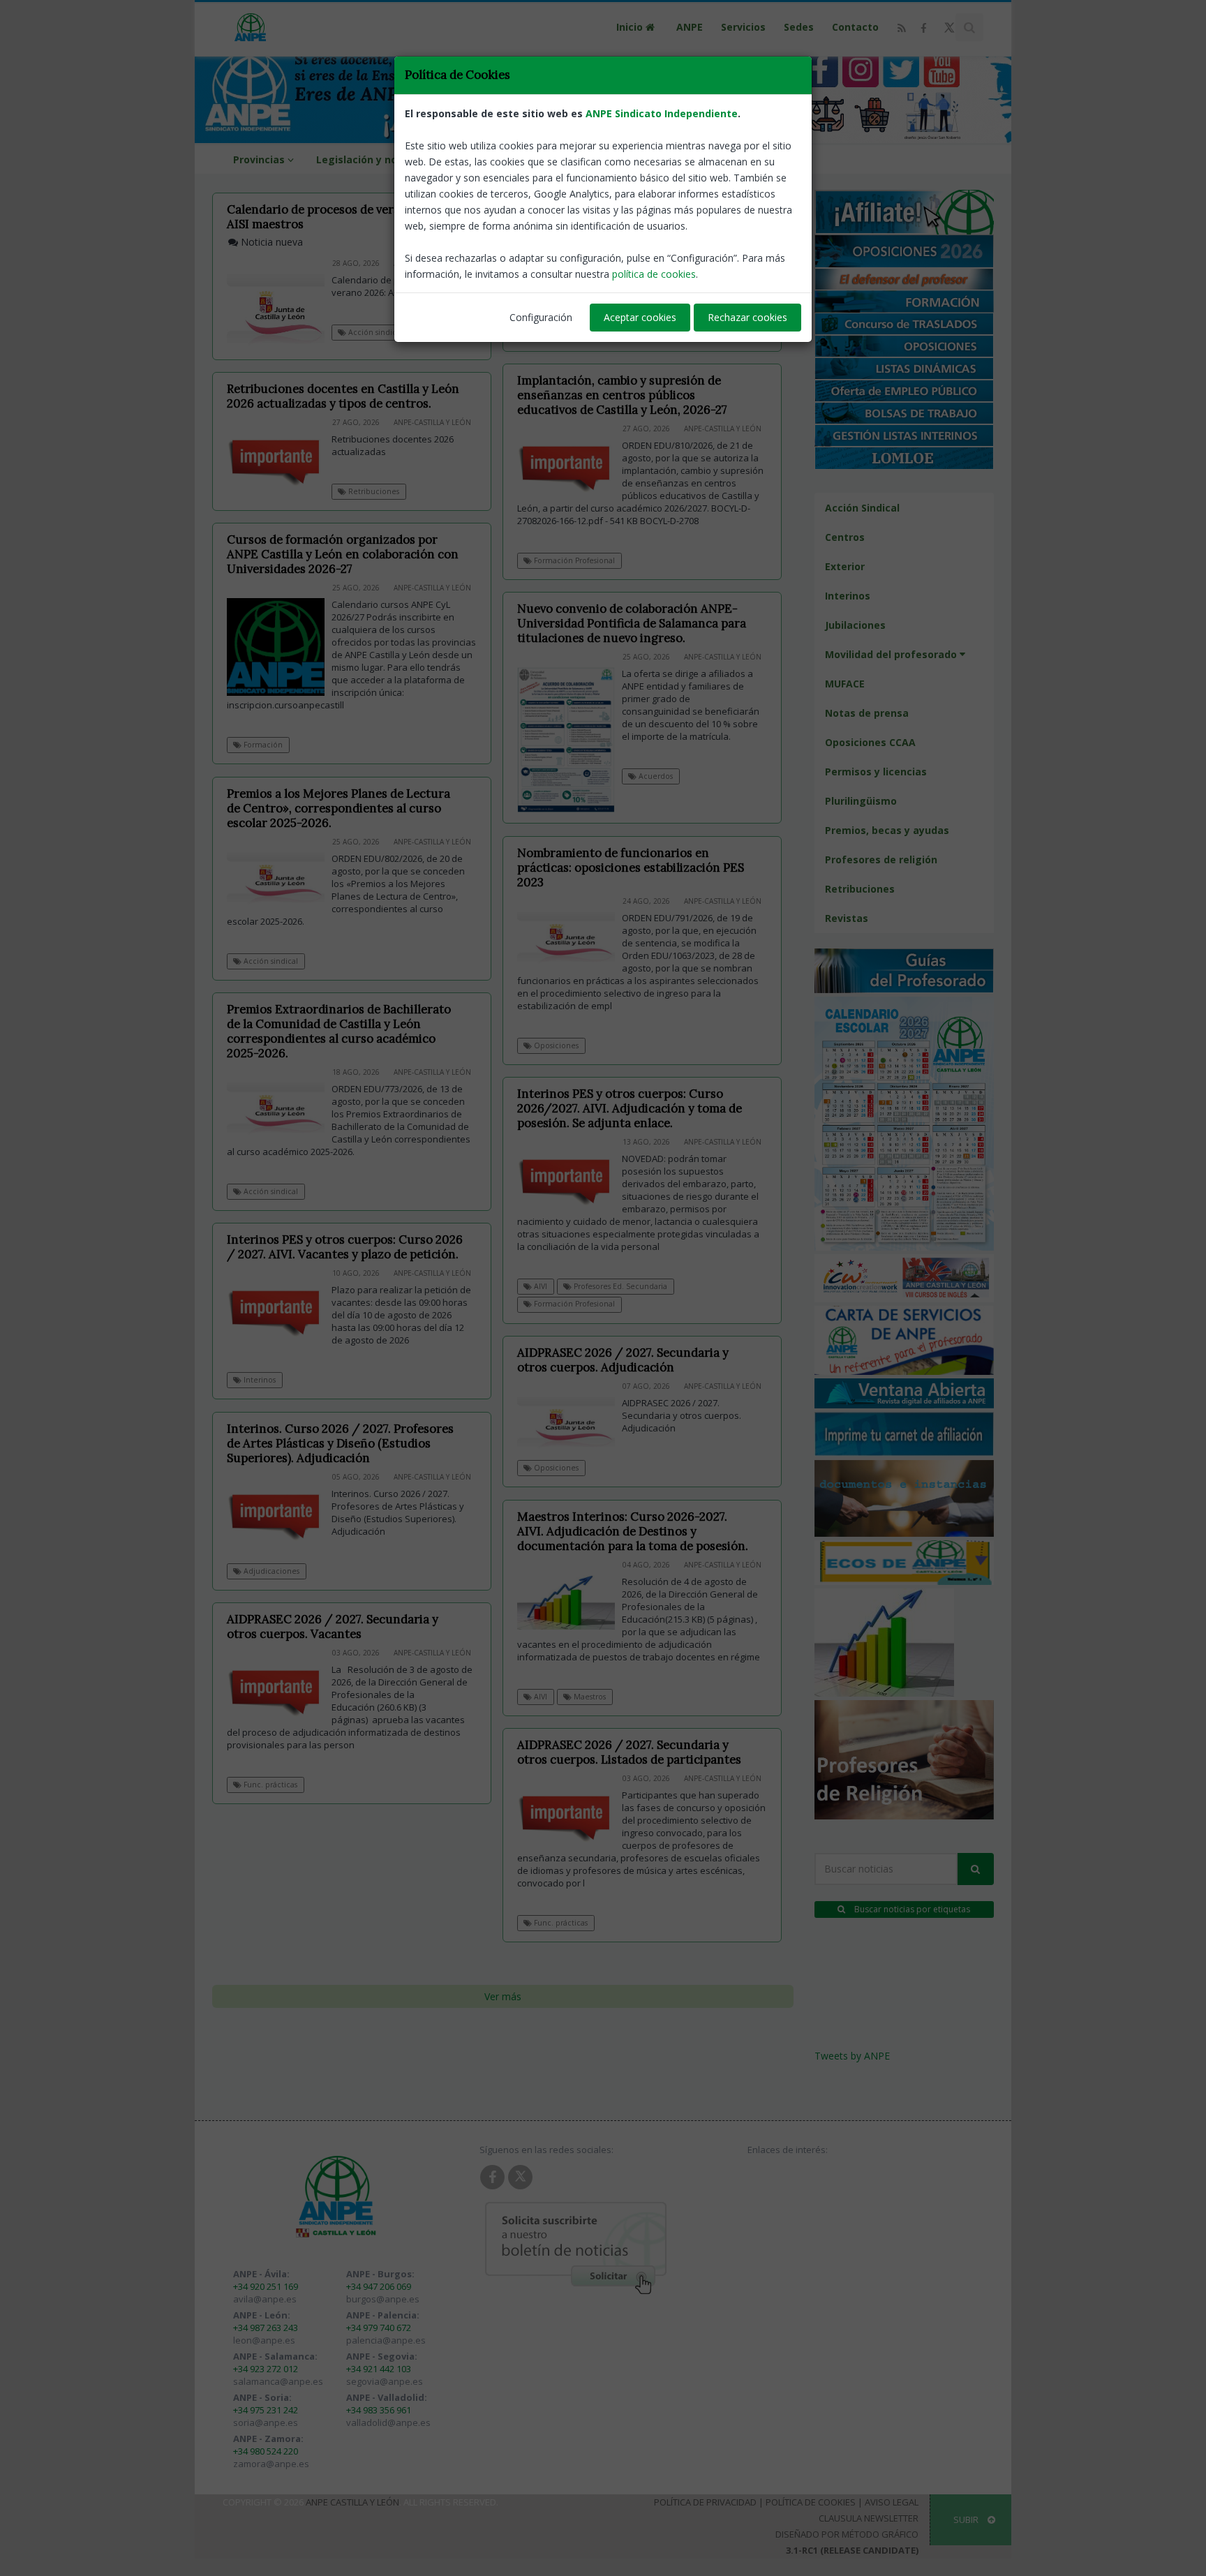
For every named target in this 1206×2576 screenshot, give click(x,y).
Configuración (541, 317)
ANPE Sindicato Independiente (662, 113)
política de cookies (654, 274)
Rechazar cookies (747, 317)
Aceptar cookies (640, 317)
